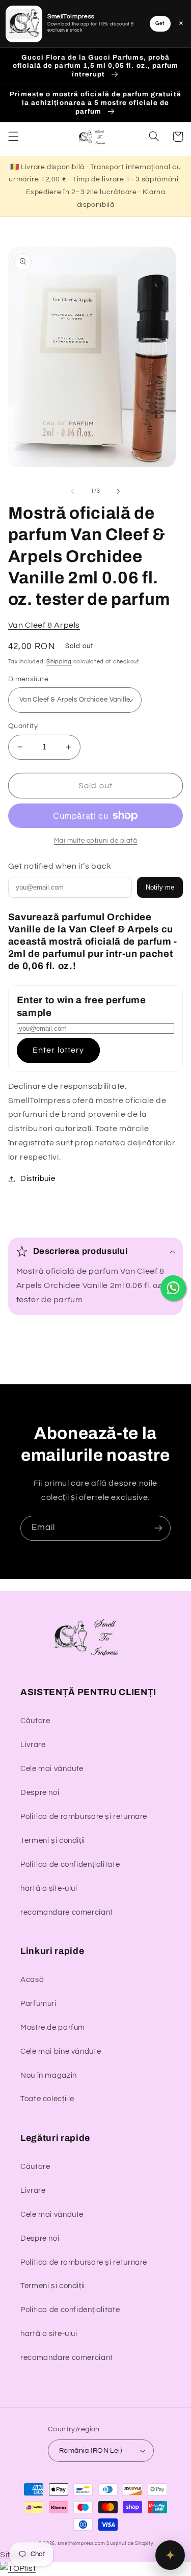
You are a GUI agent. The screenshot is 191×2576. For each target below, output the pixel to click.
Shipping (59, 662)
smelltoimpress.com (81, 2544)
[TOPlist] (18, 2568)
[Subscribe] (158, 1528)
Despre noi (40, 1793)
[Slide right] (119, 491)
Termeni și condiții (53, 1841)
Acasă (32, 1980)
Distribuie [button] (38, 1179)
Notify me (160, 887)
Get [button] (160, 23)
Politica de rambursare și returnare (84, 1817)
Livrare (33, 1745)
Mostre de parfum (53, 2028)
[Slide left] (72, 491)
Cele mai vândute (52, 1769)
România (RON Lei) (90, 2451)
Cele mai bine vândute (61, 2051)
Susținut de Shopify (130, 2544)
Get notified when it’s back (60, 866)
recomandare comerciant (67, 1912)
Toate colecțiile (47, 2099)
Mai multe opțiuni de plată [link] (96, 841)
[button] (13, 137)
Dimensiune (28, 679)
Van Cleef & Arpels (44, 625)
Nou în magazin (49, 2075)
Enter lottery (58, 1050)
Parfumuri (38, 2004)
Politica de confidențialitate (70, 1864)
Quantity (23, 726)
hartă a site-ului (49, 1888)
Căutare (35, 1721)
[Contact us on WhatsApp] (173, 1288)
